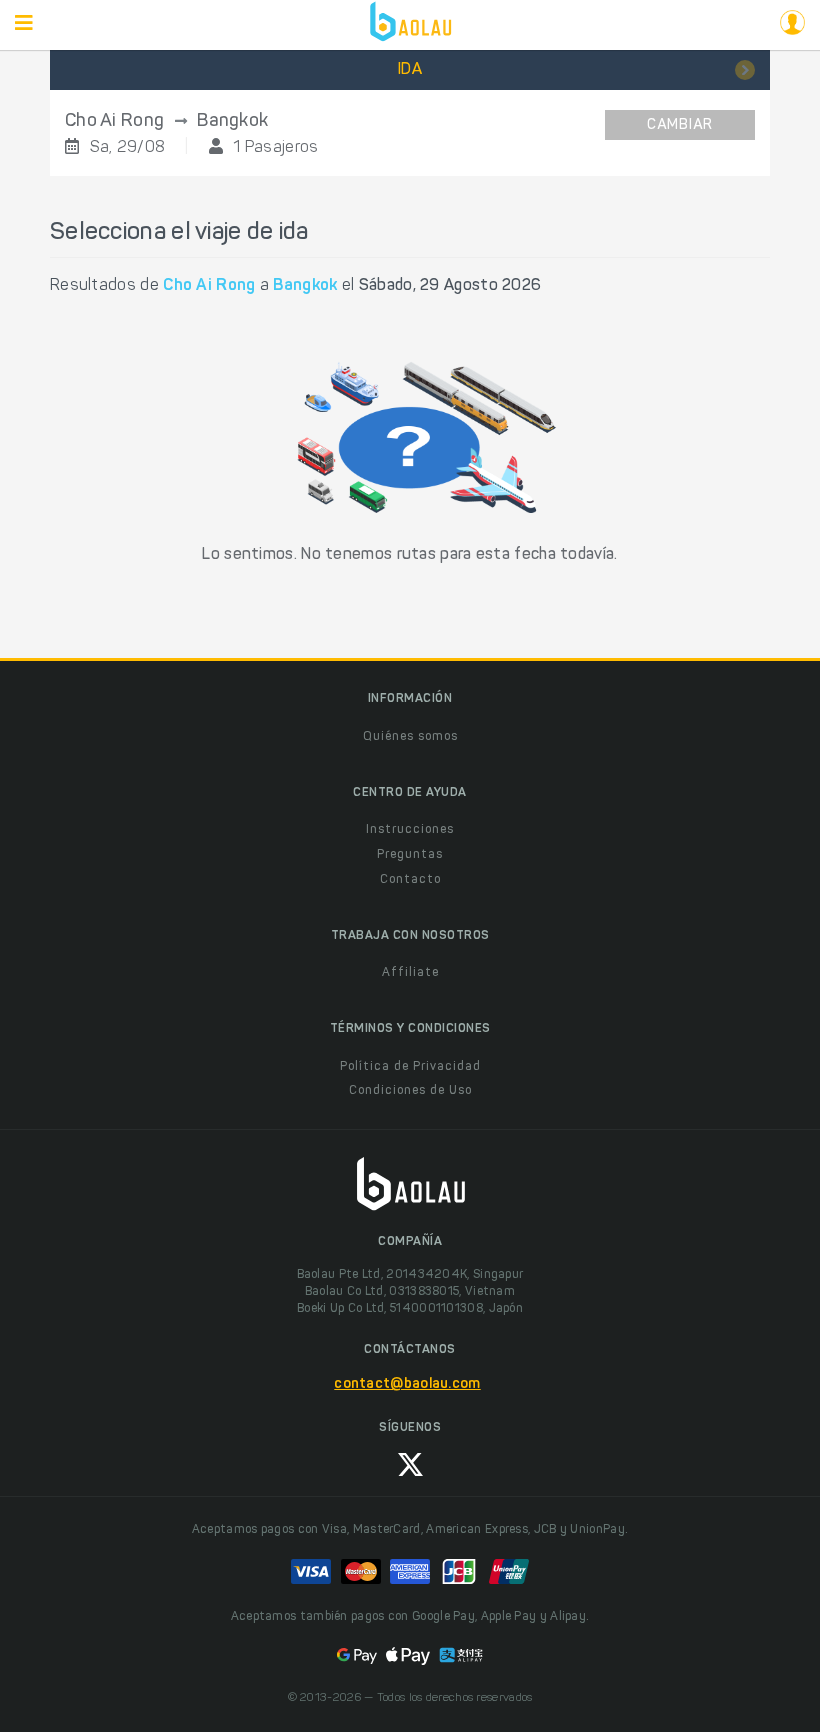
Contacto (410, 880)
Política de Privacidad (410, 1067)
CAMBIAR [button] (680, 126)
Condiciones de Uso (410, 1091)
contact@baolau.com (407, 1385)
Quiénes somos (410, 737)
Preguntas (410, 855)
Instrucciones (410, 830)
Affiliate (410, 973)
